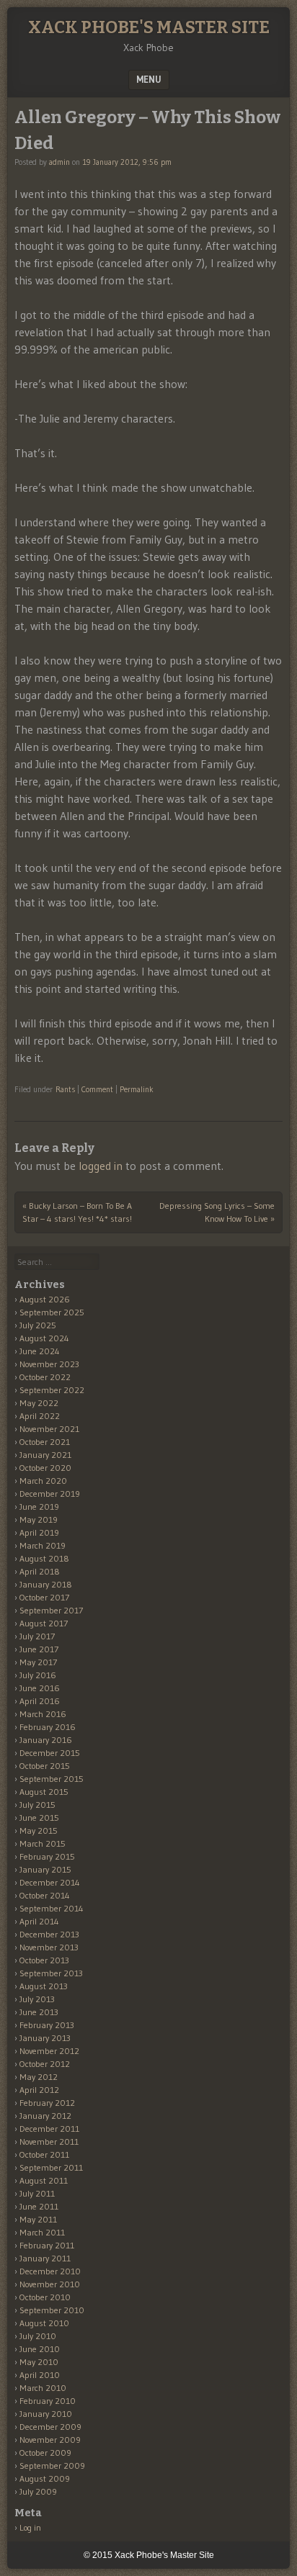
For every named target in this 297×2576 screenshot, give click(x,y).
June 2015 (39, 1818)
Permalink (137, 1089)
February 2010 (48, 2401)
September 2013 (51, 1973)
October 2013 (44, 1960)
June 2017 (39, 1649)
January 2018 (46, 1584)
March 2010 (43, 2388)
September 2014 (52, 1908)
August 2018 (44, 1558)
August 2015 (44, 1792)
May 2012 (39, 2077)
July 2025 (38, 1325)
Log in (30, 2527)
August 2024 (44, 1338)
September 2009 (52, 2465)
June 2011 (39, 2206)
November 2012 (49, 2051)
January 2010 (46, 2414)
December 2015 (50, 1753)
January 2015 (45, 1869)
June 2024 (40, 1351)
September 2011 (51, 2167)
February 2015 (47, 1856)
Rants (65, 1089)
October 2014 (45, 1895)
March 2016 (43, 1714)
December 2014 (50, 1882)
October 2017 (44, 1597)
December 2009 (50, 2427)
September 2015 (52, 1779)
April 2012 (39, 2090)
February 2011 (47, 2245)
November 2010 (50, 2284)
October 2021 (45, 1442)
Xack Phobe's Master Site (149, 27)
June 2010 (40, 2349)
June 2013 (39, 2012)
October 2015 (45, 1766)
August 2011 (44, 2180)
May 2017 (38, 1662)
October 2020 (45, 1468)
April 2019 (39, 1532)
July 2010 (38, 2336)
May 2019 (39, 1519)
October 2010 (45, 2297)
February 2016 (48, 1727)
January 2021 (45, 1455)
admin (59, 162)
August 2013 (44, 1986)
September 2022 (52, 1390)
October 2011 (44, 2154)
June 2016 (40, 1688)
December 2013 (49, 1934)
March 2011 (42, 2232)
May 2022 (39, 1403)
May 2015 (39, 1830)
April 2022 (40, 1416)
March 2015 (43, 1843)
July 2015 (37, 1805)
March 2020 (43, 1481)
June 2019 (39, 1507)
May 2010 (39, 2362)
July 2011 (37, 2193)
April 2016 (40, 1701)
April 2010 (40, 2375)
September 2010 (52, 2310)
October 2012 (45, 2064)
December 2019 (50, 1494)
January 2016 (46, 1740)
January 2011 (45, 2258)
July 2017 (37, 1636)
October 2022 (45, 1377)
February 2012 (47, 2103)
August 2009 (45, 2478)
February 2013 (47, 2025)
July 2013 (37, 1999)
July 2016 (38, 1675)
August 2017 (44, 1623)
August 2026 (45, 1299)
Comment (97, 1089)
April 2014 (39, 1921)
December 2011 (49, 2129)
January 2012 (45, 2116)
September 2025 (52, 1312)
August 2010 (44, 2323)
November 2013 (49, 1947)
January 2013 (45, 2038)
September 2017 (51, 1610)
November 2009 (50, 2440)
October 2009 (45, 2453)
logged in (101, 1166)
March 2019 (43, 1545)
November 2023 (49, 1364)
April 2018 (40, 1571)
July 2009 (38, 2491)
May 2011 (38, 2219)
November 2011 (49, 2142)
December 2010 (50, 2271)
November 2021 (49, 1429)
